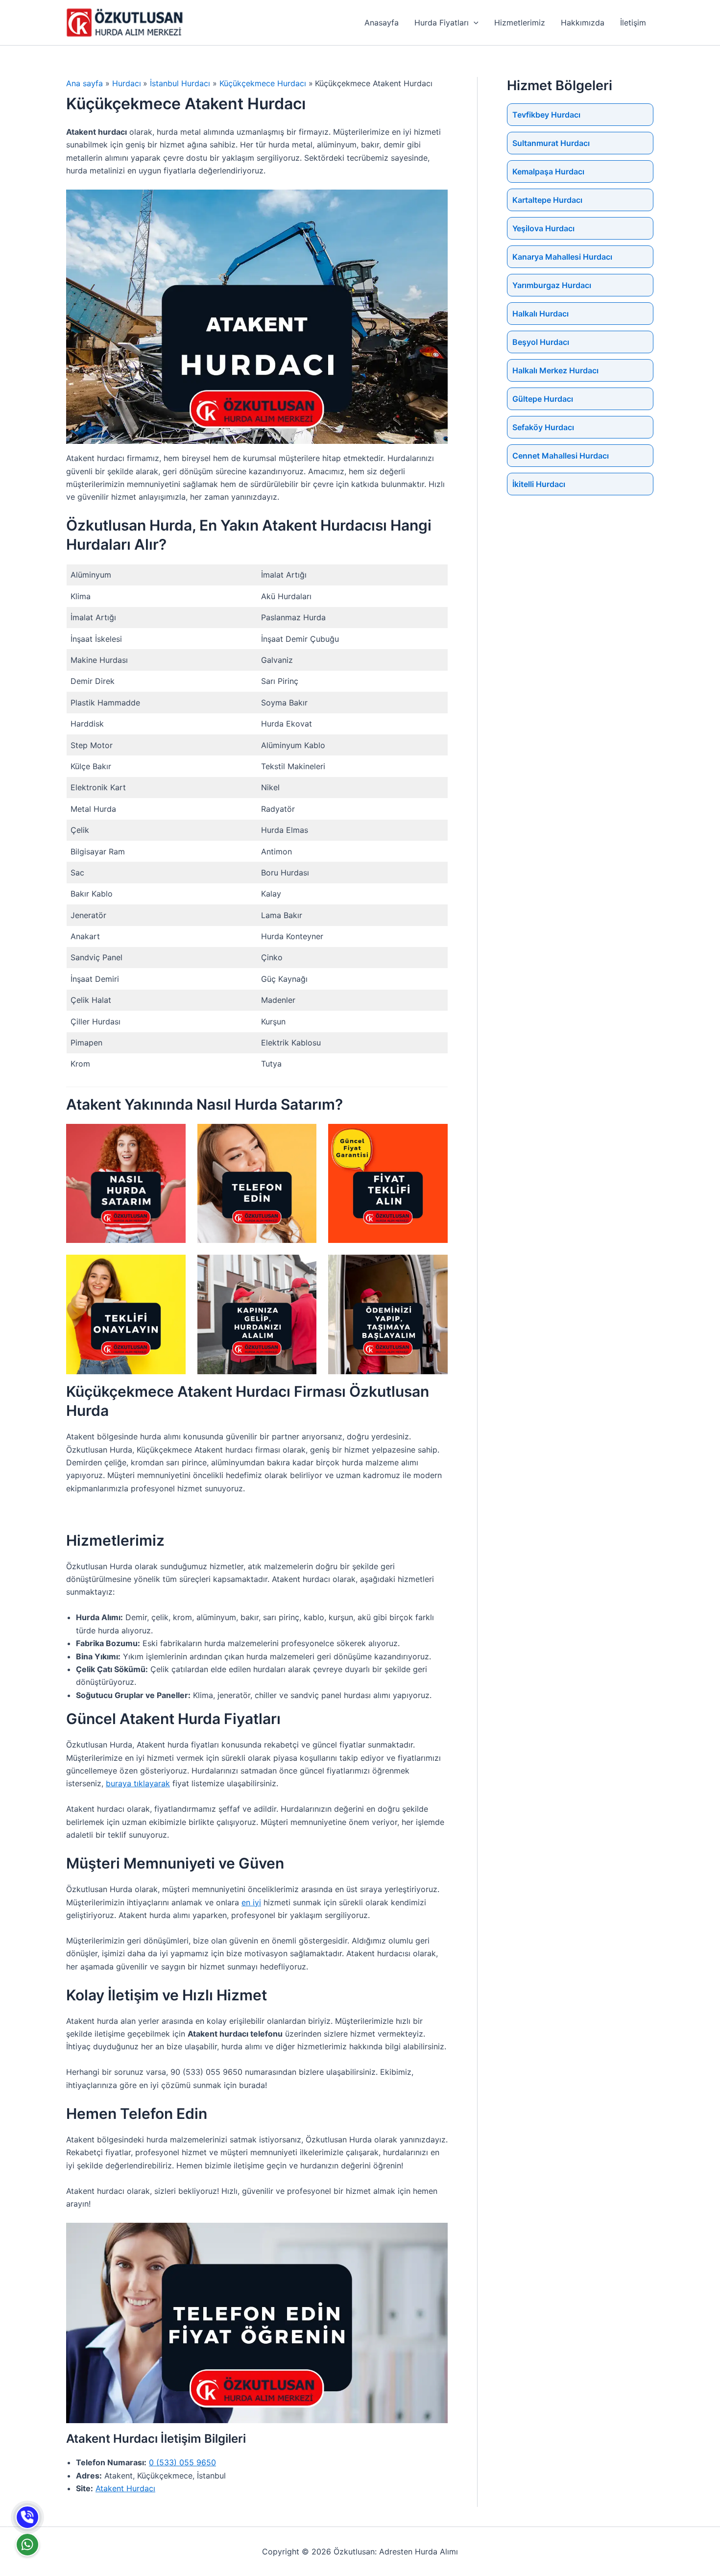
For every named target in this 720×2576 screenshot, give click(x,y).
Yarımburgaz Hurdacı (552, 285)
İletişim (633, 23)
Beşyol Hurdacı (541, 342)
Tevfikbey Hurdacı (546, 115)
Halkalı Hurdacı (540, 314)
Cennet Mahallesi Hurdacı (561, 456)
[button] (474, 23)
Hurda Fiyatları (442, 23)
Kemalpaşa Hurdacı (548, 171)
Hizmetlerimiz (520, 23)
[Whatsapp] (27, 2545)
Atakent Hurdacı (125, 2488)
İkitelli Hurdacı (539, 484)
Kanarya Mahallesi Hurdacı (562, 257)
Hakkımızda (583, 23)
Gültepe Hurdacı (543, 399)
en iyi (251, 1902)
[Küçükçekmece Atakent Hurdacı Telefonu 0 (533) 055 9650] (27, 2517)
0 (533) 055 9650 (182, 2462)
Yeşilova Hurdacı (543, 228)
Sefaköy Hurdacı (543, 427)
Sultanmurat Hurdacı (551, 143)
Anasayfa (382, 23)
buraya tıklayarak (138, 1783)
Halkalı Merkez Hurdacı (555, 370)
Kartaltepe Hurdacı (547, 200)
